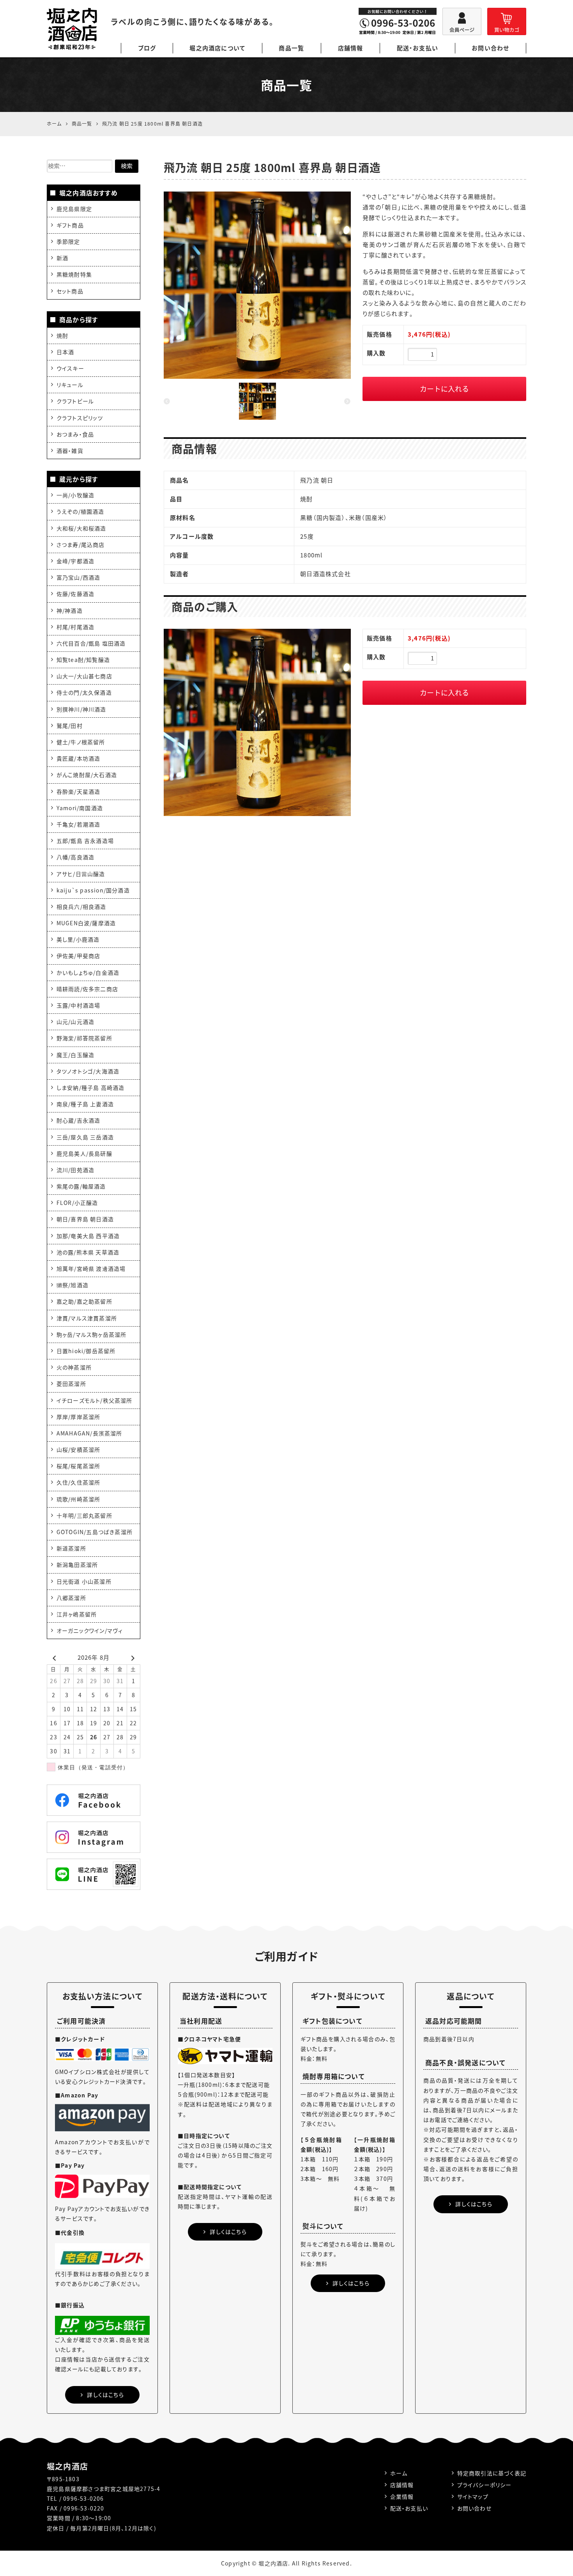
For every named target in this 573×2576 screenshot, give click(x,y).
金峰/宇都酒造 (75, 561)
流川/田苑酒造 (75, 1170)
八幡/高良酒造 (75, 857)
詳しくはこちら (105, 2395)
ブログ (147, 48)
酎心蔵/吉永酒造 (79, 1120)
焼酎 (62, 335)
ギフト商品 (70, 225)
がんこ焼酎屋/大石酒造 (87, 775)
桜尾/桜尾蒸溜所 (79, 1466)
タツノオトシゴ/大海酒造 (88, 1071)
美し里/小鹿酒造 (78, 939)
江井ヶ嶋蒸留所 (77, 1614)
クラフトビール (75, 401)
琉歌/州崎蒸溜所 (79, 1499)
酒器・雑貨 (70, 451)
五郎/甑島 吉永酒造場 (85, 841)
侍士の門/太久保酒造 (84, 692)
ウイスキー (70, 368)
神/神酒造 (70, 610)
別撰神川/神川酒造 (81, 709)
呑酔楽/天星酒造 (79, 791)
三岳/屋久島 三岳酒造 (85, 1137)
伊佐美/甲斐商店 (79, 956)
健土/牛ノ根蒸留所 (81, 742)
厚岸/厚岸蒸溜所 (79, 1417)
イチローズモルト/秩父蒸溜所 (95, 1400)
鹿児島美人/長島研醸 (84, 1153)
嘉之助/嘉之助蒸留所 (84, 1301)
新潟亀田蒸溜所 (77, 1565)
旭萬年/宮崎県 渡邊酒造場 (91, 1268)
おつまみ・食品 (75, 434)
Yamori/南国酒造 (80, 808)
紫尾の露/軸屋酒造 (81, 1186)
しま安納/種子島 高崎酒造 (91, 1088)
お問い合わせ (490, 48)
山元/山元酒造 (75, 1022)
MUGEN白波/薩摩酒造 (86, 923)
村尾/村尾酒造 (75, 627)
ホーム (399, 2473)
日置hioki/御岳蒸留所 (86, 1351)
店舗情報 (351, 48)
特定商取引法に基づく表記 (492, 2473)
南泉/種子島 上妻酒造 (85, 1104)
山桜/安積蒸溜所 (79, 1449)
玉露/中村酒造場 (79, 1005)
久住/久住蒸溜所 (79, 1482)
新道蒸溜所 (71, 1548)
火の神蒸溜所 (74, 1367)
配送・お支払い (417, 48)
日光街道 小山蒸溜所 (84, 1581)
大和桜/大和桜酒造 (81, 528)
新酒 (62, 258)
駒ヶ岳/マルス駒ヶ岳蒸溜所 (92, 1334)
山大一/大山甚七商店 (84, 676)
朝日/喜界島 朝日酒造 (85, 1219)
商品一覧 (291, 48)
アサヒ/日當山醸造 (81, 874)
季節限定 (68, 241)
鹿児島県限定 (74, 209)
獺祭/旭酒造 (73, 1285)
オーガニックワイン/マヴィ (90, 1630)
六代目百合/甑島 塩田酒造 (91, 643)
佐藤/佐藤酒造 (75, 594)
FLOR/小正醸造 (77, 1203)
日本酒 (65, 352)
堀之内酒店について (217, 48)
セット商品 (70, 291)
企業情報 (402, 2496)
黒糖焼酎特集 (74, 274)
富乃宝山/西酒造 (79, 577)
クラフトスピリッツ (80, 418)
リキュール (70, 385)
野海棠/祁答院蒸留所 (84, 1038)
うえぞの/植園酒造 (80, 511)
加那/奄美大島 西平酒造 (88, 1236)
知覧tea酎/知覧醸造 (83, 660)
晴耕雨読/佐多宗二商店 (87, 989)
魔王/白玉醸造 (75, 1055)
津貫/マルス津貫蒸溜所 (87, 1318)
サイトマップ (473, 2496)
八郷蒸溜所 (71, 1598)
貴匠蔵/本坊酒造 (79, 758)
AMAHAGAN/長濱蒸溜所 (89, 1433)
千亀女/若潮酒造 (79, 824)
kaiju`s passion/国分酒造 (93, 890)
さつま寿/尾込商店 (81, 545)
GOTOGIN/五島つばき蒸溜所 (95, 1532)
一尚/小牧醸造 (75, 495)
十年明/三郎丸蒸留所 (84, 1515)
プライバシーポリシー (485, 2485)
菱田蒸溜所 (71, 1384)
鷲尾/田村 (70, 726)
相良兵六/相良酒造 (81, 907)
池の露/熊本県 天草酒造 (88, 1252)
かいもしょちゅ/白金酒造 (88, 972)
